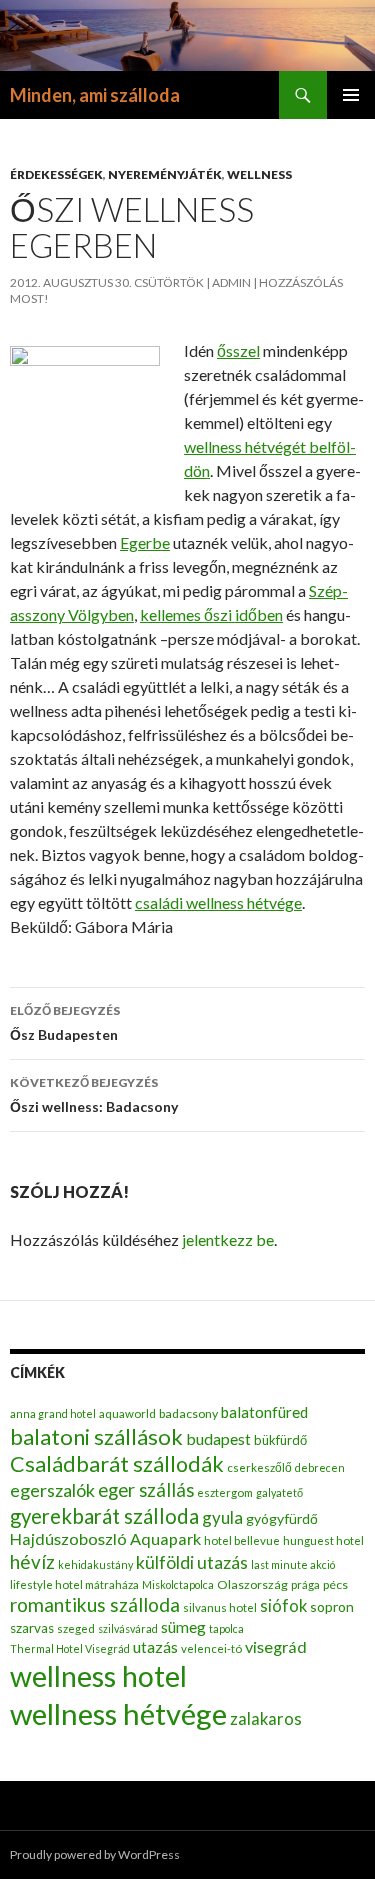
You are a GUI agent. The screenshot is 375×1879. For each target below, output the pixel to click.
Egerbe (145, 542)
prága (305, 1584)
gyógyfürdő (282, 1518)
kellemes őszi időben (211, 614)
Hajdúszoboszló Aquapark (105, 1538)
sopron (332, 1606)
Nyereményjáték (165, 174)
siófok (283, 1606)
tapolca (226, 1628)
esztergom (225, 1492)
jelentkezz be (228, 1239)
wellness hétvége (118, 1713)
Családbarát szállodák (117, 1464)
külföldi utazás (192, 1562)
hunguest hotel (323, 1540)
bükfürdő (280, 1440)
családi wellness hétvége (218, 902)
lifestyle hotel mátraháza (74, 1584)
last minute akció (293, 1564)
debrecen (320, 1467)
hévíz (32, 1561)
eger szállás (146, 1490)
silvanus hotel (220, 1607)
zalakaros (266, 1719)
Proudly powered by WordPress (95, 1854)
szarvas (32, 1628)
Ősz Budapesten (65, 1023)
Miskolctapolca (178, 1584)
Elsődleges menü (351, 95)
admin (231, 282)
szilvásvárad (128, 1628)
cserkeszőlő (259, 1467)
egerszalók (52, 1490)
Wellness (259, 174)
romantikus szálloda (95, 1604)
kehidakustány (95, 1564)
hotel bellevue (242, 1540)
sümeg (183, 1627)
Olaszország (252, 1584)
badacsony (188, 1413)
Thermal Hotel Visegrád (70, 1648)
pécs (335, 1584)
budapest (218, 1438)
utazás (155, 1646)
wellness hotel (98, 1676)
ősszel (238, 350)
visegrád (276, 1646)
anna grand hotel (53, 1413)
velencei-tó (211, 1648)
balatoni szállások (96, 1436)
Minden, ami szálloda (95, 95)
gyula (222, 1517)
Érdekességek (56, 174)
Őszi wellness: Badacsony (94, 1095)
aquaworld (127, 1413)
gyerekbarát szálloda (104, 1516)
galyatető (279, 1492)
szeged (76, 1628)
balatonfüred (264, 1412)
